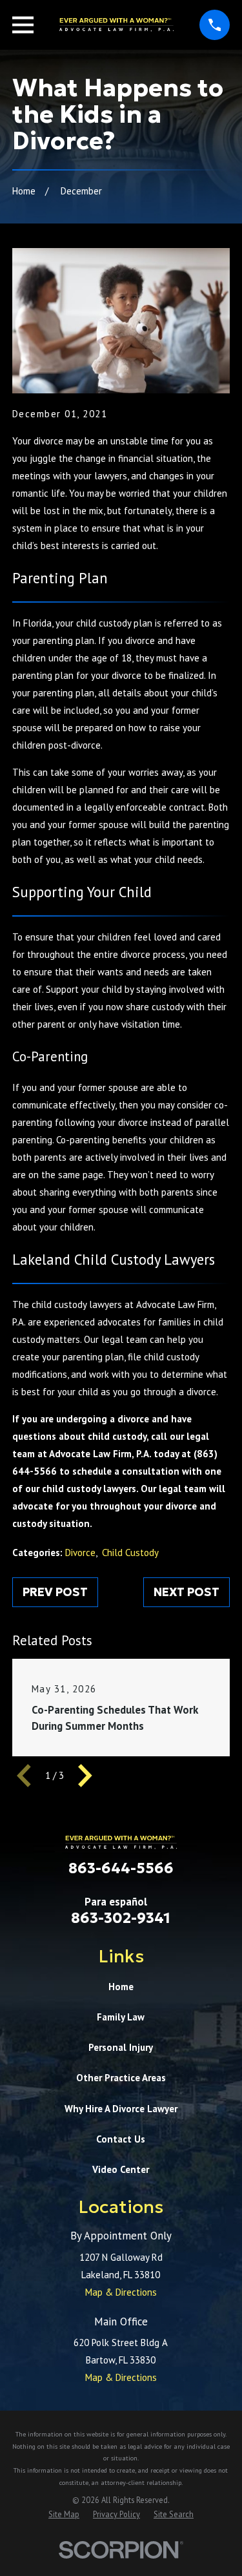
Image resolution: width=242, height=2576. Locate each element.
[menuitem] (64, 2514)
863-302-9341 (121, 1918)
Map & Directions (121, 2292)
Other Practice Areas (121, 2078)
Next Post (187, 1592)
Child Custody (130, 1553)
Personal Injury (121, 2047)
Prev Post (55, 1592)
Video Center (121, 2169)
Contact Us (121, 2139)
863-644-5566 (121, 1868)
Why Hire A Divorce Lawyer (121, 2109)
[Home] (117, 25)
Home (121, 1987)
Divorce (80, 1553)
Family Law (121, 2017)
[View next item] (85, 1776)
